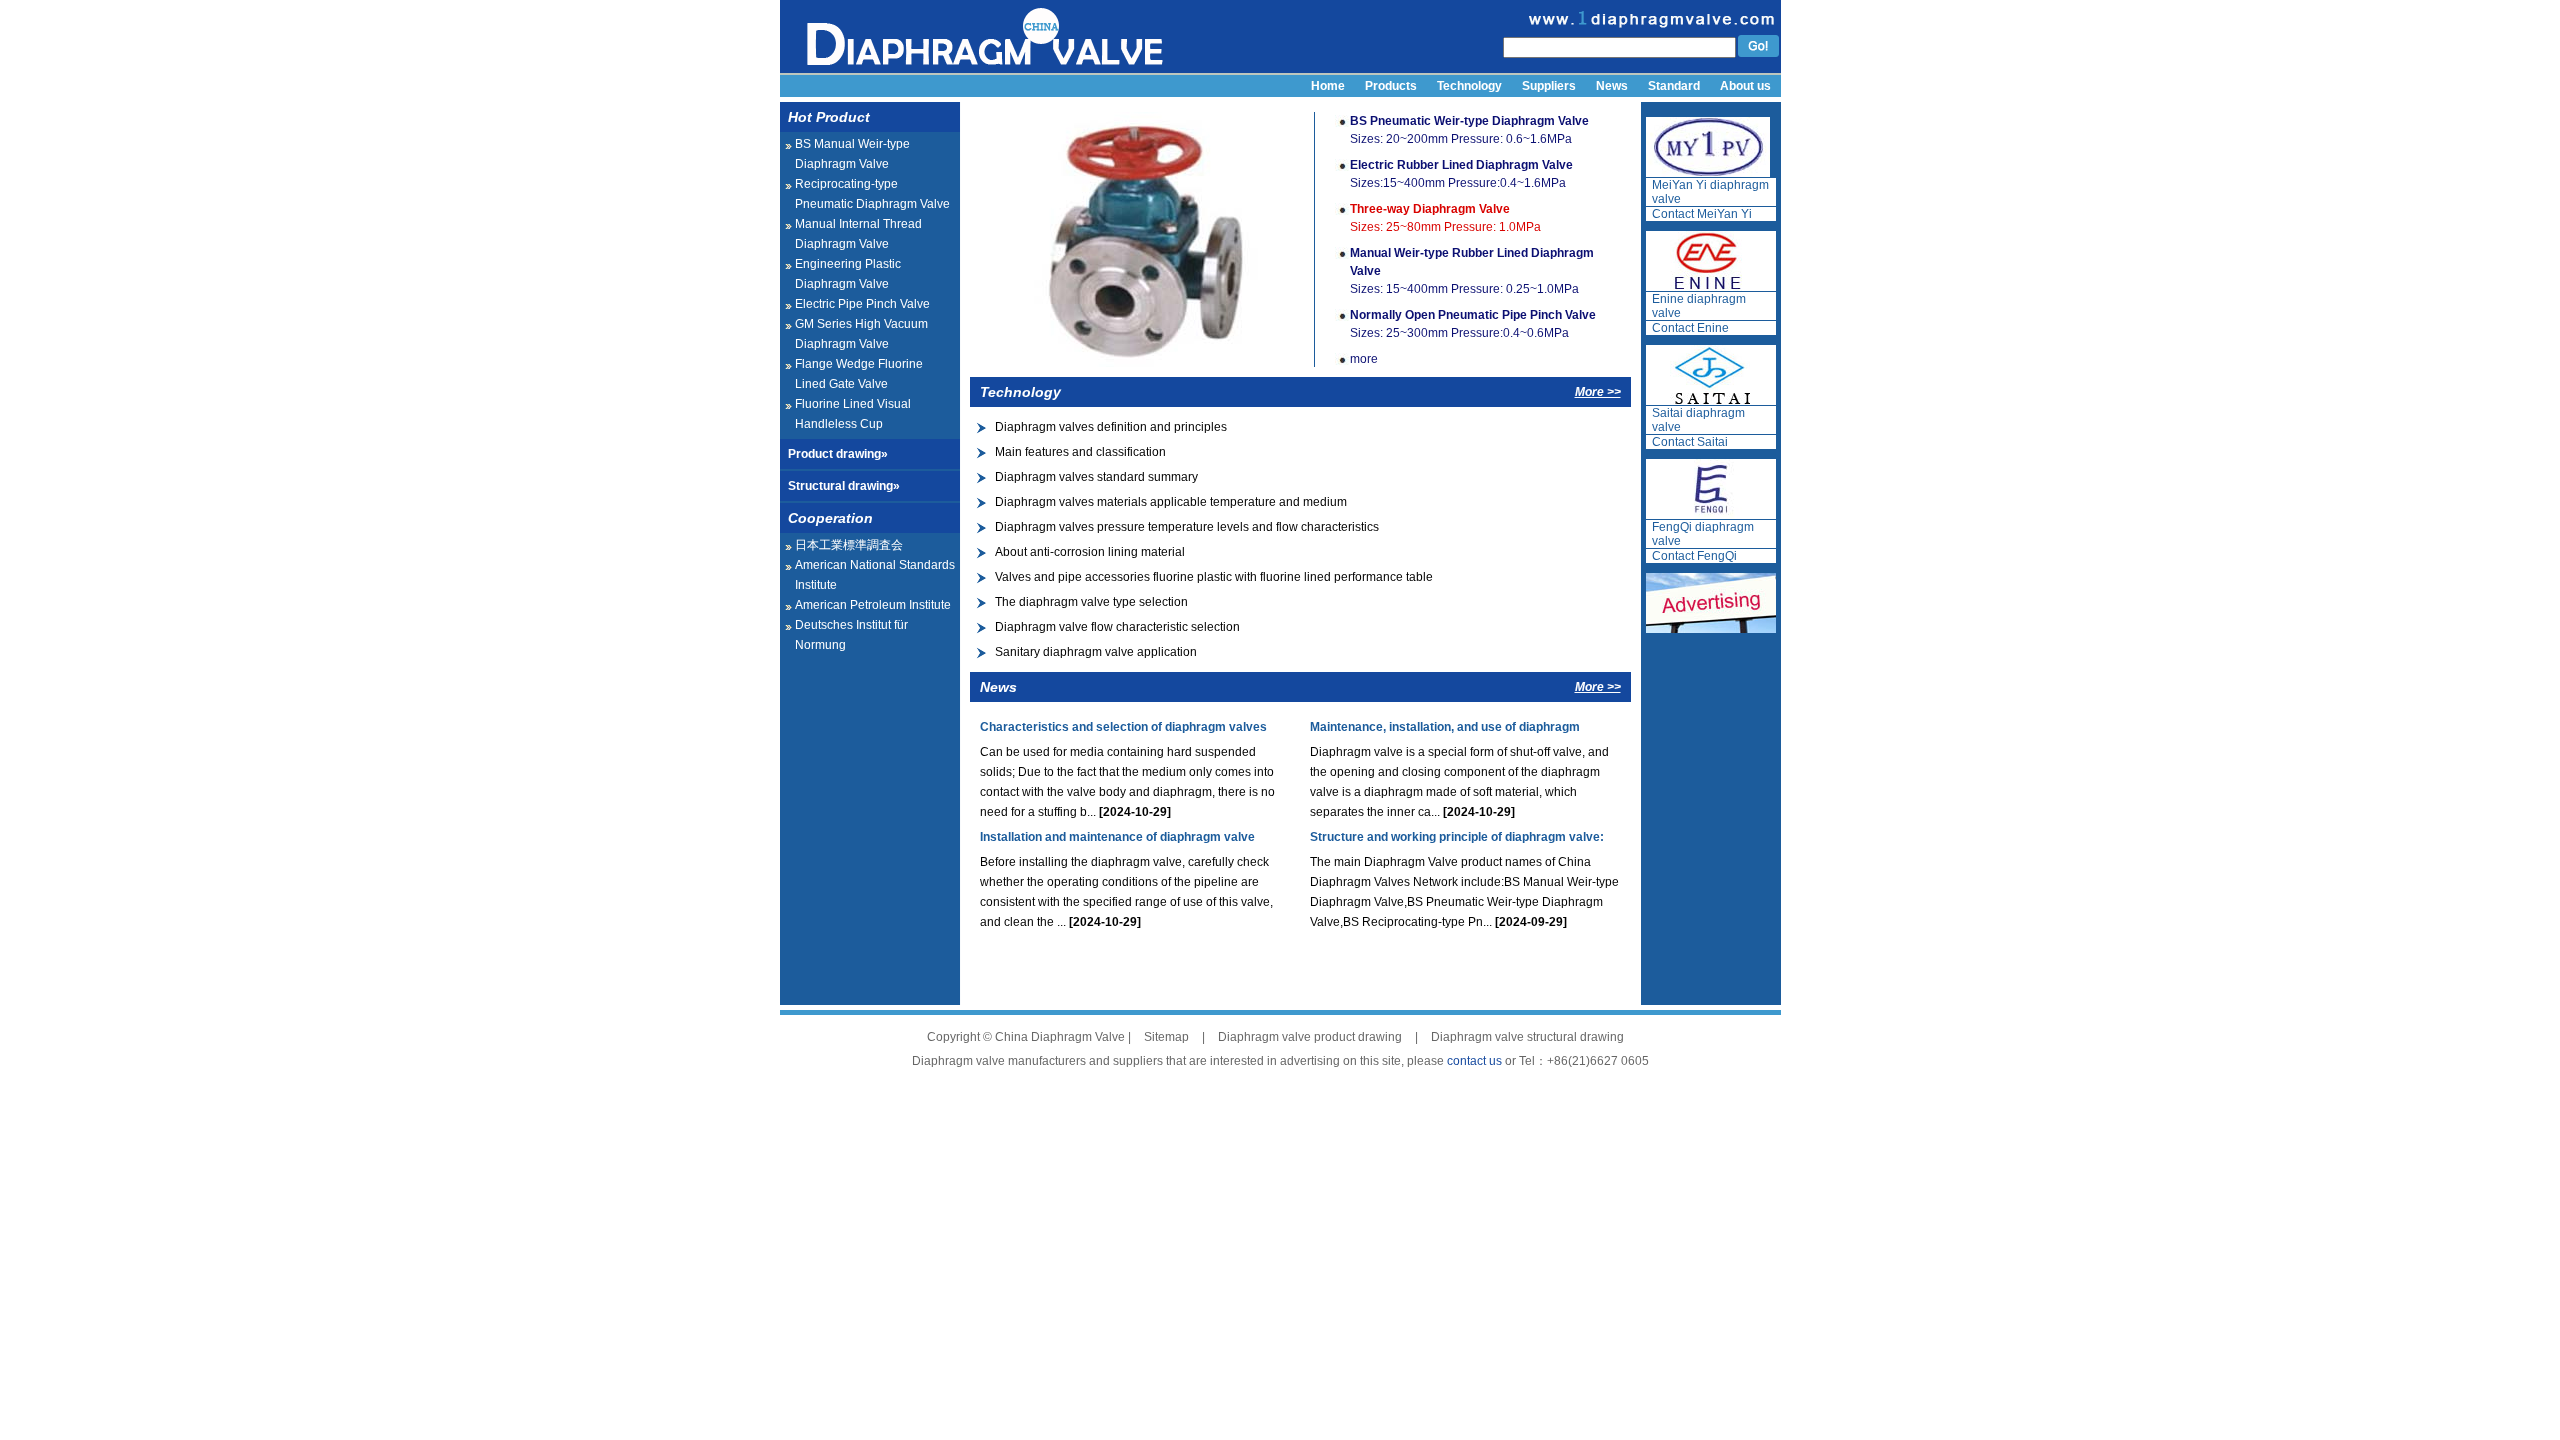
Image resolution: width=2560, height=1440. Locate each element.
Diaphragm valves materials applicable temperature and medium (1171, 502)
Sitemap (1166, 1037)
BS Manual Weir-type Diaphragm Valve (852, 154)
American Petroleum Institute (873, 605)
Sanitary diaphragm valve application (1096, 652)
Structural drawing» (844, 486)
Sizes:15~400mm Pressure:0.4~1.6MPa (1461, 174)
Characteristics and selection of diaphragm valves (1123, 727)
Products (1391, 86)
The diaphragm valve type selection (1091, 602)
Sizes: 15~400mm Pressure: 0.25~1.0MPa (1472, 271)
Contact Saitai (1690, 442)
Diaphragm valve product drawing (1310, 1037)
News (1612, 86)
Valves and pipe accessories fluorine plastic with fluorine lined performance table (1214, 577)
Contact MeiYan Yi (1702, 214)
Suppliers (1549, 86)
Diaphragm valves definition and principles (1111, 427)
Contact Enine (1690, 328)
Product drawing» (838, 454)
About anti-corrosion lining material (1090, 552)
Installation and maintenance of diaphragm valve (1117, 837)
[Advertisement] (1300, 962)
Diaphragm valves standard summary (1096, 477)
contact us (1474, 1061)
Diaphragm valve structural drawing (1527, 1037)
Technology (1469, 86)
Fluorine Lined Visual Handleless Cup (853, 414)
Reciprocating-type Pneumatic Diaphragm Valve (872, 194)
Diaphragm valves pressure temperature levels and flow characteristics (1187, 527)
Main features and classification (1080, 452)
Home (1328, 86)
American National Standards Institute (875, 575)
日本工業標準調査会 (849, 545)
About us (1745, 86)
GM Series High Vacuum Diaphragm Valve (861, 334)
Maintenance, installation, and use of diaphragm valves (1445, 731)
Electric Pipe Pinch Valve (862, 304)
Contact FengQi (1694, 556)
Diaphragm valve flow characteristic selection (1117, 627)
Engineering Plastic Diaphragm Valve (848, 274)
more (1364, 359)
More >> (1598, 392)
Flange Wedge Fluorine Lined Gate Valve (859, 374)
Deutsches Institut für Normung (851, 635)
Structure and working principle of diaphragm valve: (1457, 837)
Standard (1674, 86)
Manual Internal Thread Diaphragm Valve (858, 234)
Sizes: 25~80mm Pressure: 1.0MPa (1445, 218)
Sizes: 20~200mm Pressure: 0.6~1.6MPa (1469, 130)
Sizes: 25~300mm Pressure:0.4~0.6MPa (1473, 324)
